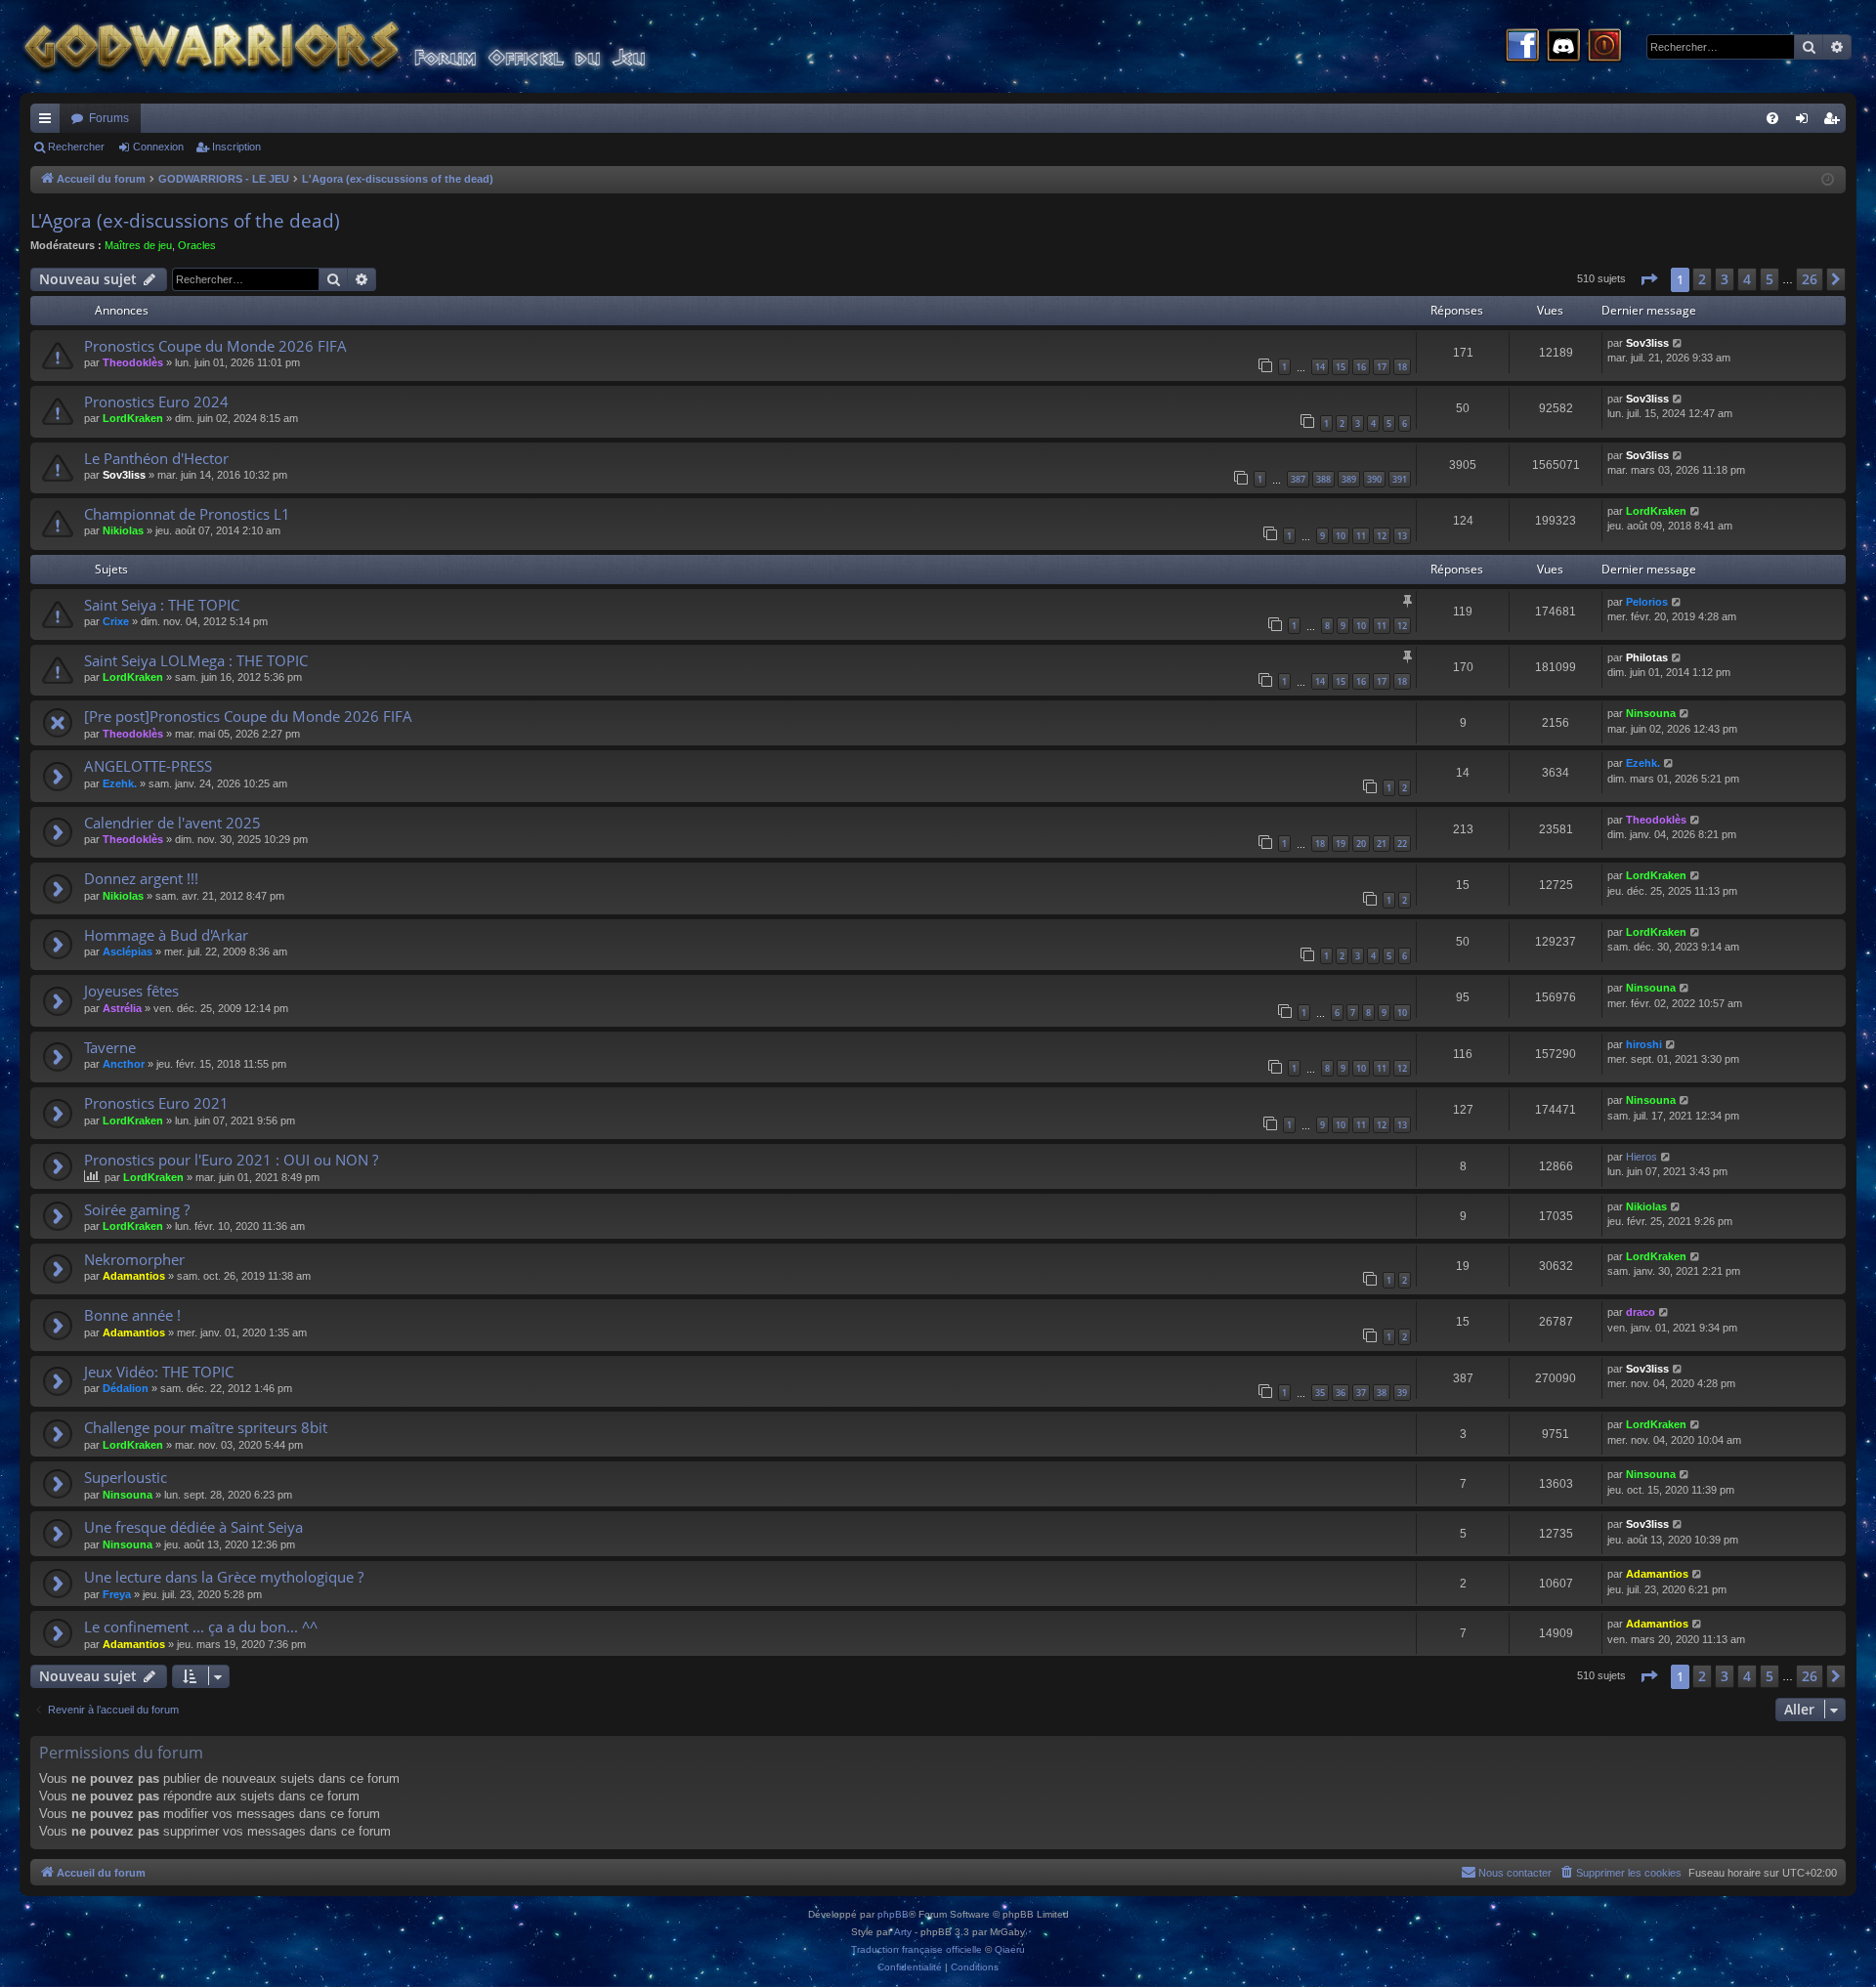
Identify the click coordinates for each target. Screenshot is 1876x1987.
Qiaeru (1010, 1949)
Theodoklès (133, 362)
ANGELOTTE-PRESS (148, 766)
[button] (1648, 279)
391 (1400, 479)
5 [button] (1769, 279)
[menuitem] (1772, 118)
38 (1382, 1393)
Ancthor (124, 1064)
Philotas (1647, 657)
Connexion (158, 147)
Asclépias (128, 951)
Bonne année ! (132, 1315)
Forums (109, 118)
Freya (117, 1594)
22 (1402, 844)
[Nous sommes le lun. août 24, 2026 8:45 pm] (1828, 180)
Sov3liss (1647, 343)
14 (1320, 367)
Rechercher (76, 147)
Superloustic (126, 1477)
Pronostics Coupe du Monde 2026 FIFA (215, 346)
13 (1402, 536)
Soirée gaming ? (137, 1209)
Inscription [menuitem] (1835, 122)
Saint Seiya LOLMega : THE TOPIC (196, 660)
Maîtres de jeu (138, 245)
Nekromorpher (134, 1259)
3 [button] (1725, 279)
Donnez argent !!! (141, 878)
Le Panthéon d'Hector (156, 458)
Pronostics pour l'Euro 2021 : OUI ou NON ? (231, 1160)
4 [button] (1747, 279)
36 (1341, 1393)
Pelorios (1647, 602)
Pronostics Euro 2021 (156, 1103)
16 (1361, 367)
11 (1361, 536)
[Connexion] (1604, 47)
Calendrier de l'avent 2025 (172, 823)
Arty (903, 1932)
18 (1402, 367)
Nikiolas (123, 530)
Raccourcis (49, 122)
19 (1341, 844)
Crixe (116, 621)
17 (1382, 367)
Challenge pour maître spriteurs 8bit (206, 1427)
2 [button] (1702, 279)
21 (1382, 844)
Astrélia (122, 1008)
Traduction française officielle (917, 1949)
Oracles (197, 245)
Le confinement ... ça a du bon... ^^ (201, 1627)
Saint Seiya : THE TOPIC (162, 605)
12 (1382, 536)
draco (1641, 1312)
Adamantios (134, 1276)
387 (1298, 479)
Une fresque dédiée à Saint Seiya (193, 1527)
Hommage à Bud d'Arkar (166, 935)
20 (1361, 844)
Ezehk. (120, 783)
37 (1361, 1393)
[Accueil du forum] (371, 46)
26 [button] (1810, 279)
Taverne (110, 1047)
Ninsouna (1651, 713)
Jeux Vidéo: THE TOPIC (159, 1372)
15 (1341, 367)
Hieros (1641, 1157)
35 (1320, 1393)
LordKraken (133, 418)
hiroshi (1644, 1044)
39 (1402, 1393)
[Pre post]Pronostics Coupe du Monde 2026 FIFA (248, 716)
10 (1341, 536)
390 (1374, 479)
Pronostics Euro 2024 (156, 402)
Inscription (236, 147)
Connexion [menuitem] (1806, 122)
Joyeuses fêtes (131, 991)
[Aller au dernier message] (1678, 343)
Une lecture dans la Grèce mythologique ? (224, 1577)
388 (1323, 479)
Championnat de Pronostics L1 (187, 514)
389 (1349, 479)
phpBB (893, 1914)
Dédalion (126, 1388)
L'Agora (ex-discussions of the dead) (185, 221)
